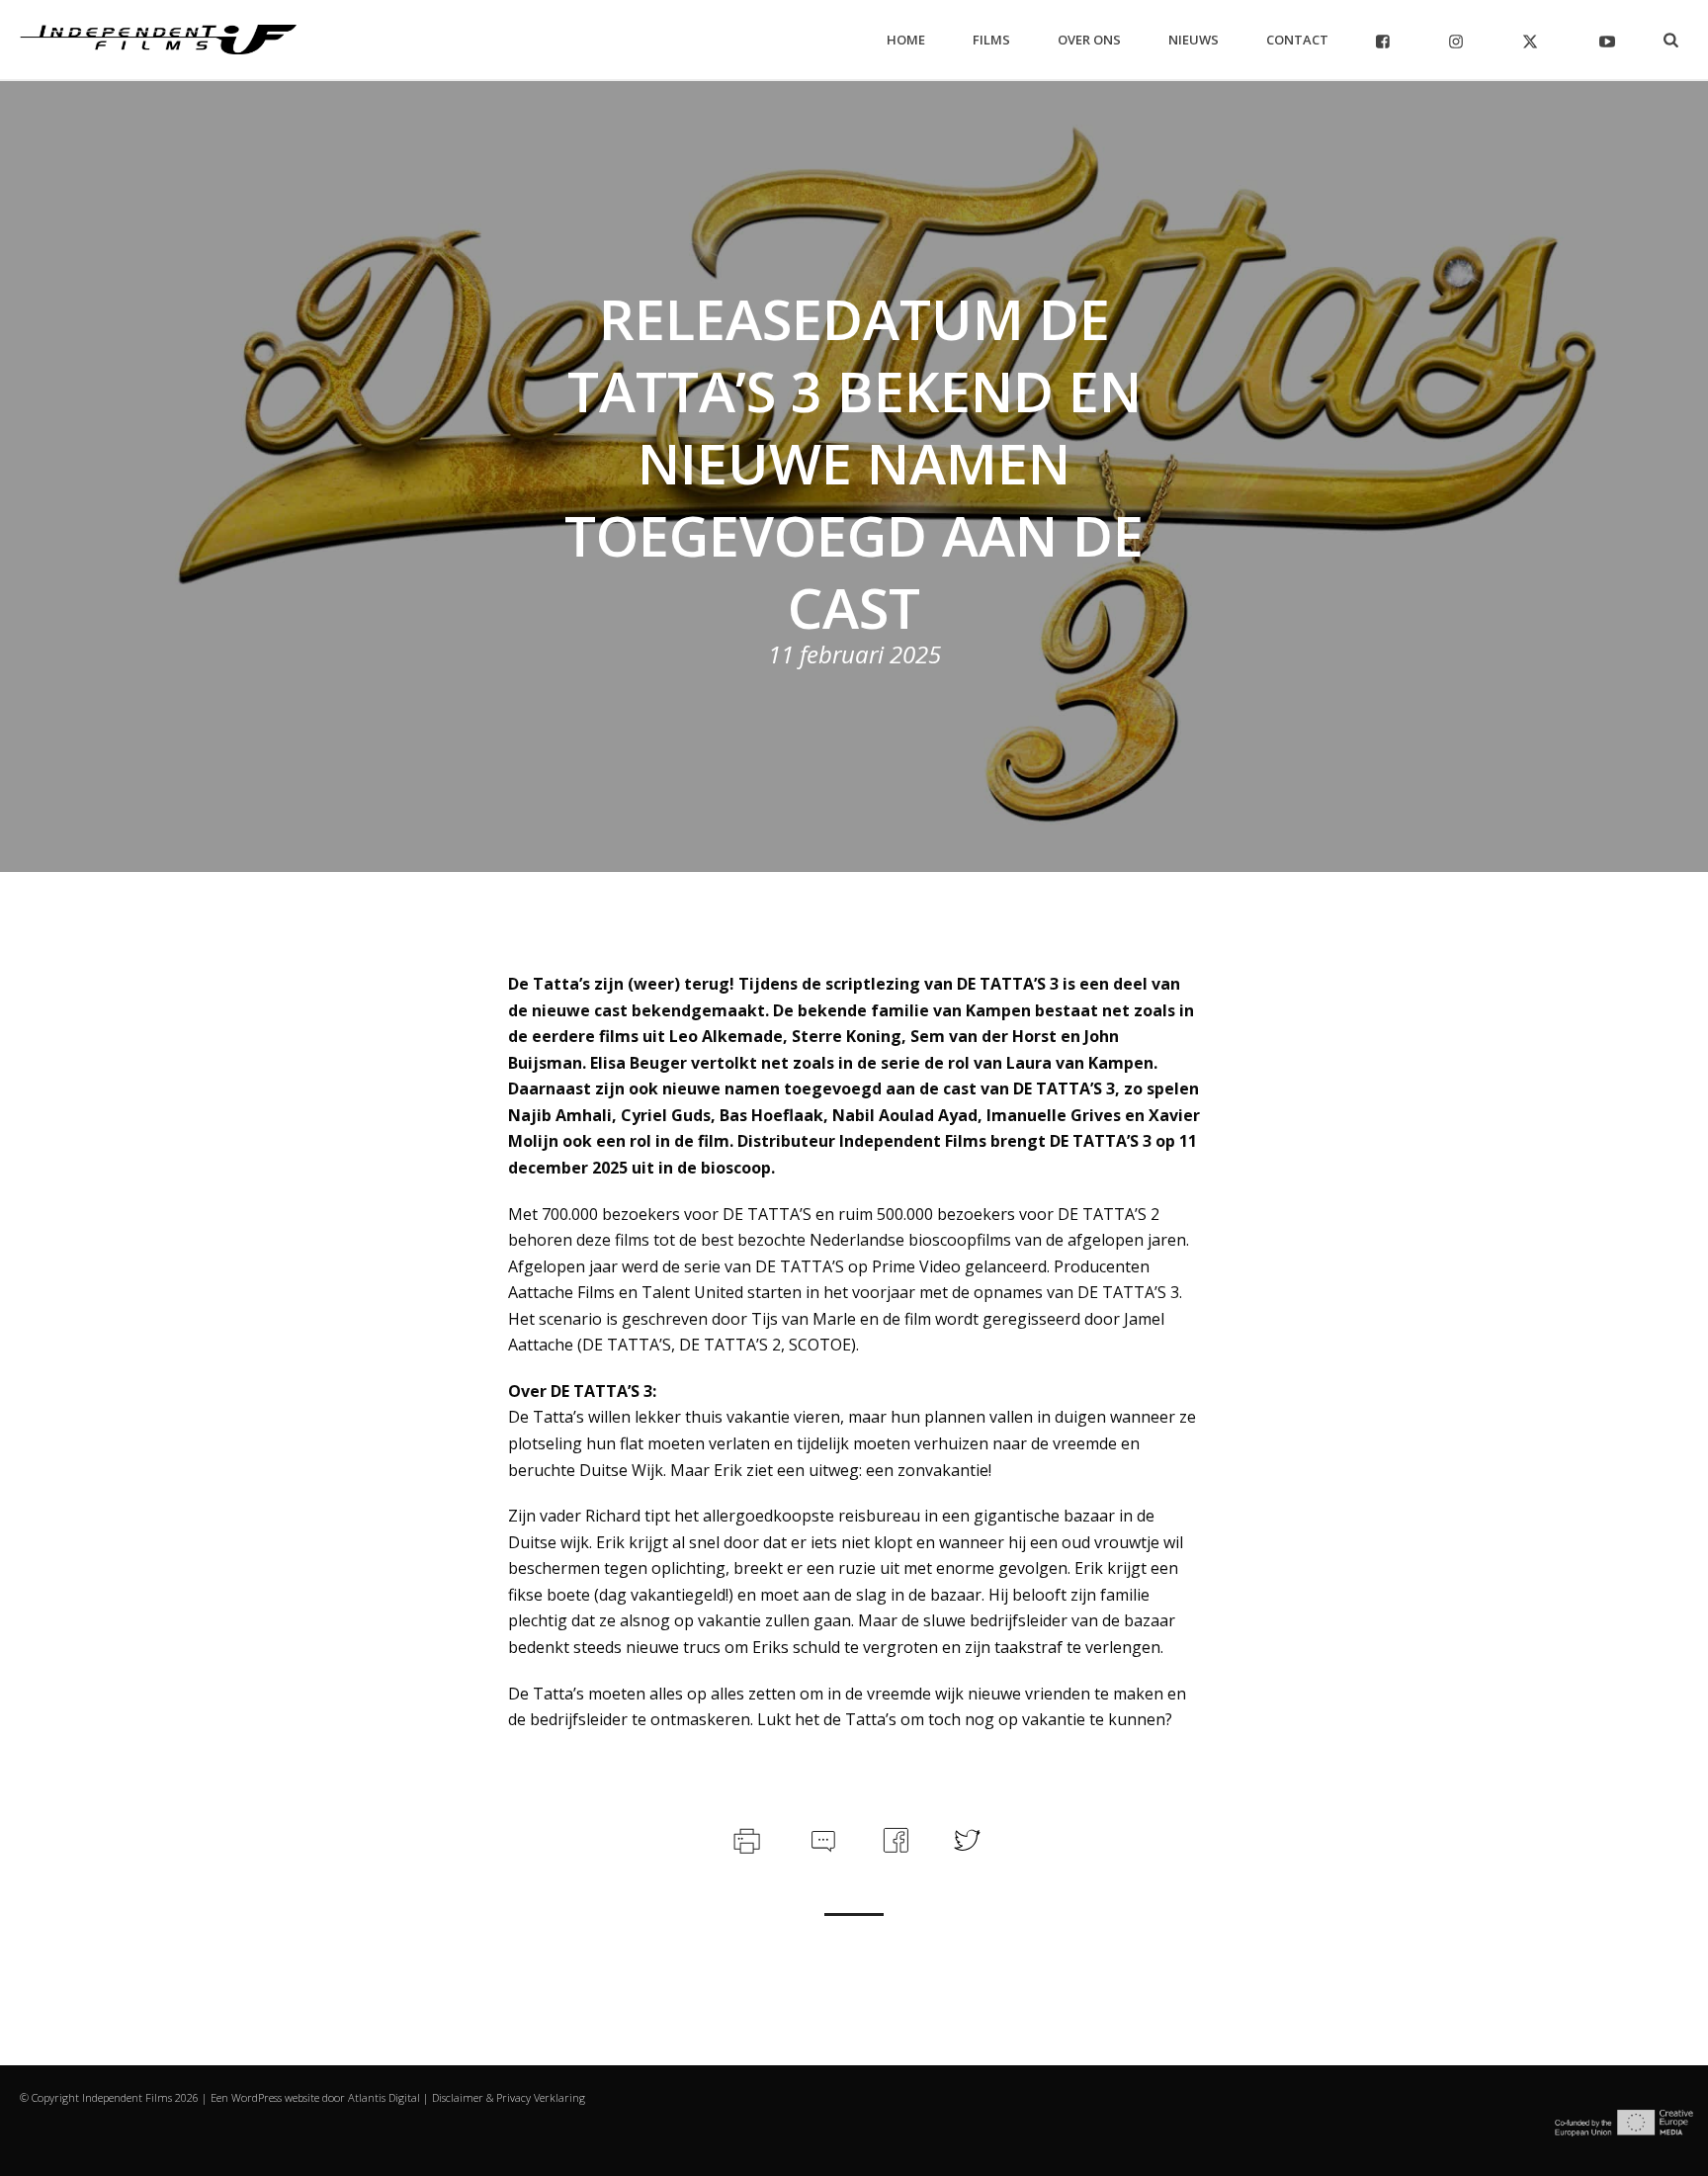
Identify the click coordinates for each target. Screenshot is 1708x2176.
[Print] (745, 1837)
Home (906, 40)
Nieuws (1194, 40)
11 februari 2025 (854, 654)
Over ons (1089, 40)
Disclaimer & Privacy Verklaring (509, 2097)
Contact (1297, 40)
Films (991, 40)
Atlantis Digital (384, 2097)
